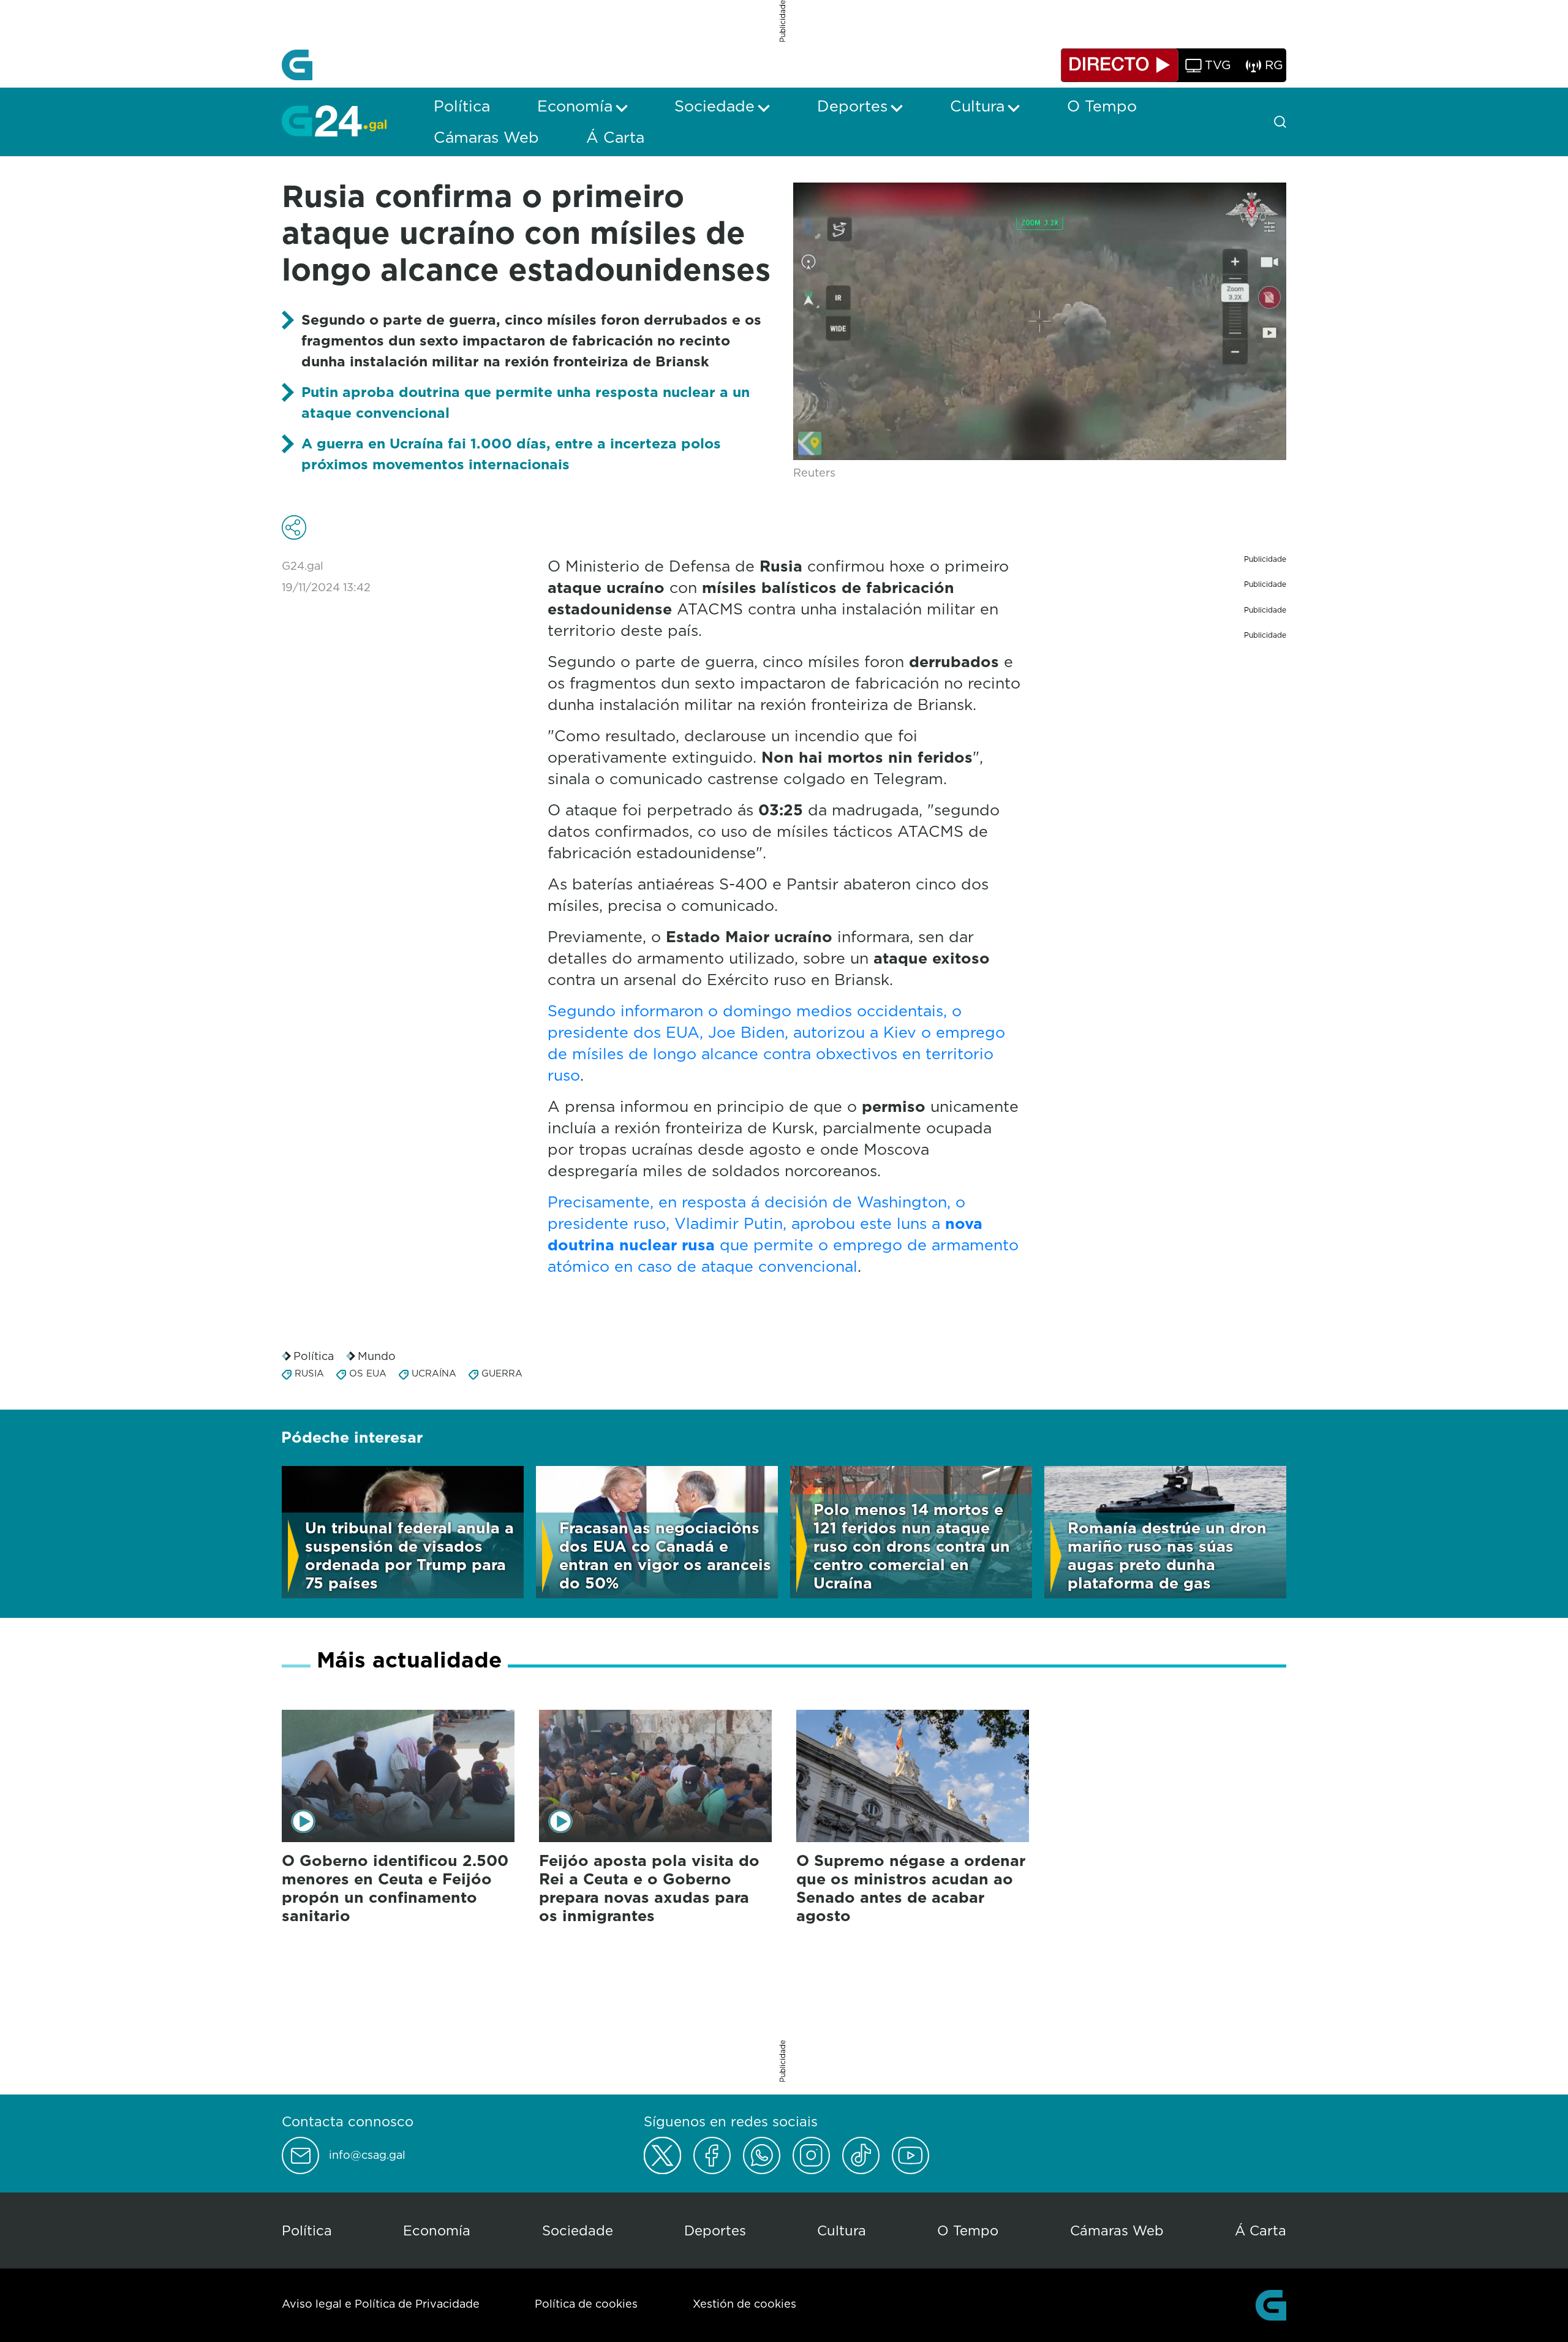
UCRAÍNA (434, 1373)
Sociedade (578, 2230)
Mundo (377, 1356)
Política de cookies (586, 2304)
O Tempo (968, 2230)
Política (314, 1356)
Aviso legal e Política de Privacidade (381, 2304)
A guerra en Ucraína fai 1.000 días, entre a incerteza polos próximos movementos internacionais (511, 454)
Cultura (842, 2230)
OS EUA (368, 1373)
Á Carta (1261, 2230)
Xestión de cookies (744, 2304)
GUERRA (502, 1373)
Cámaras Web (1117, 2230)
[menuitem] (462, 106)
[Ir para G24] (334, 121)
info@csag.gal (367, 2155)
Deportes (715, 2230)
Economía (437, 2230)
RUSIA (309, 1373)
